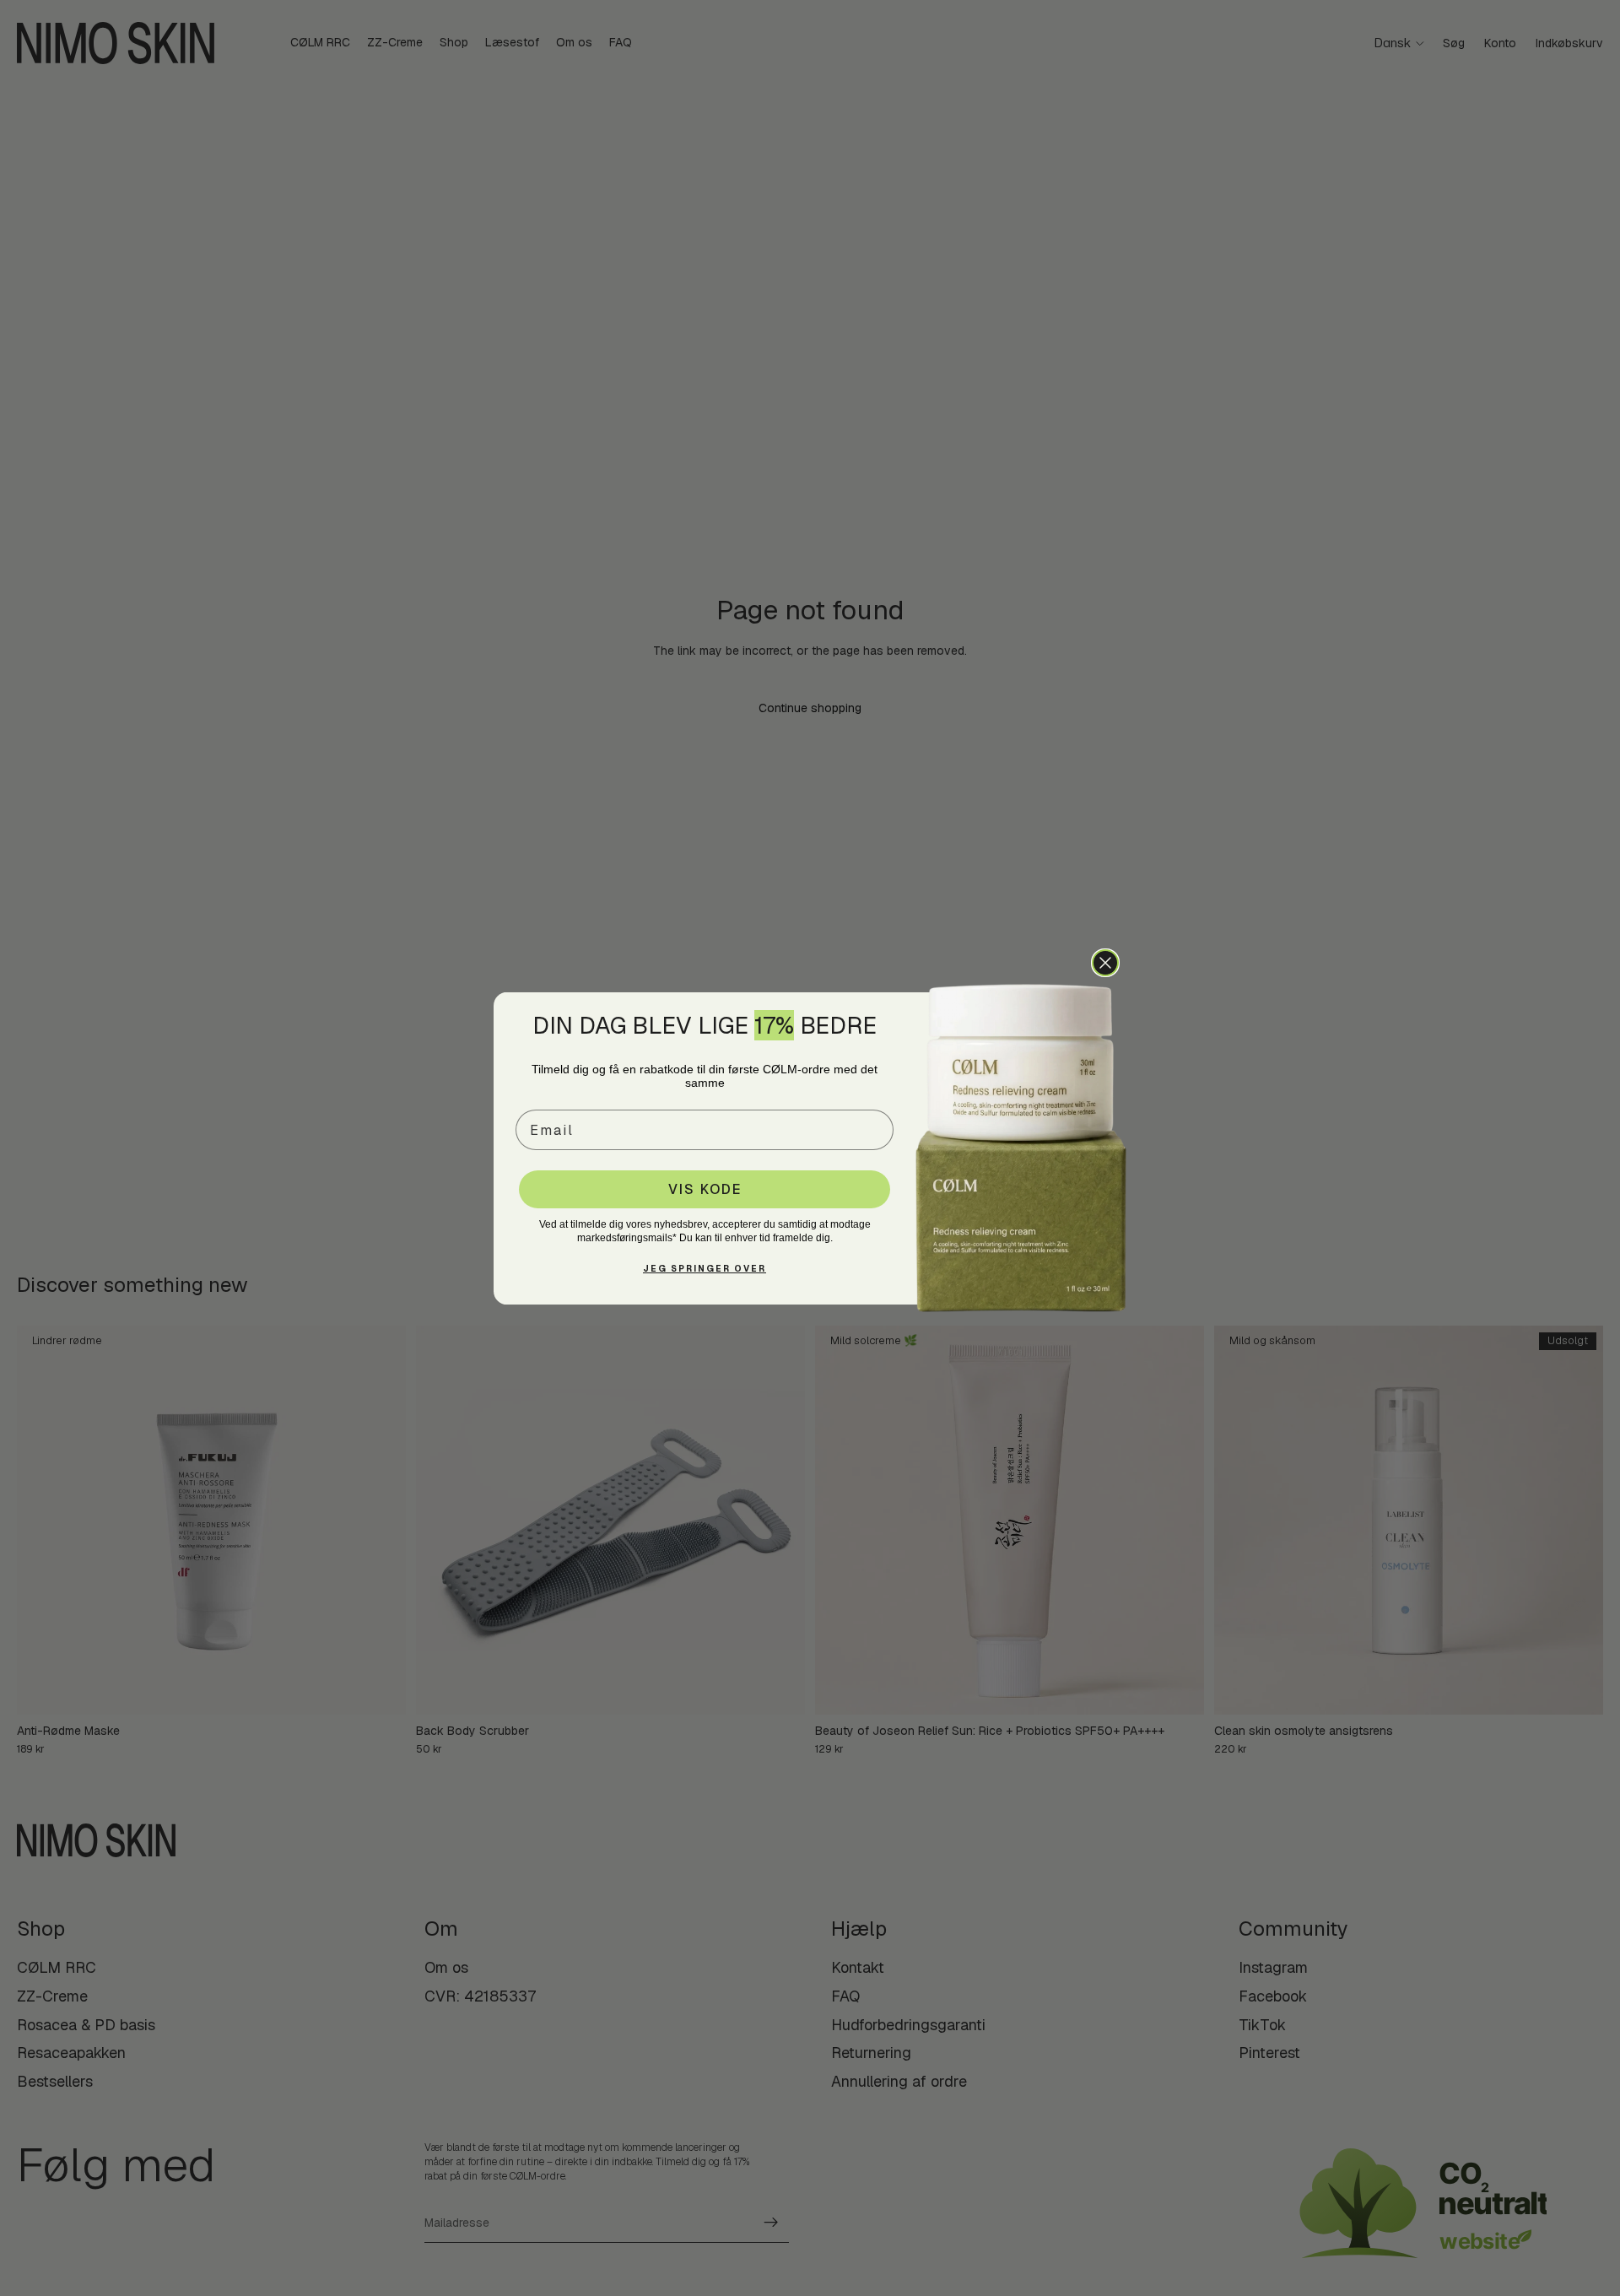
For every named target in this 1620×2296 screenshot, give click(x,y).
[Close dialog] (1105, 963)
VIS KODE (705, 1189)
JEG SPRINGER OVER (705, 1269)
